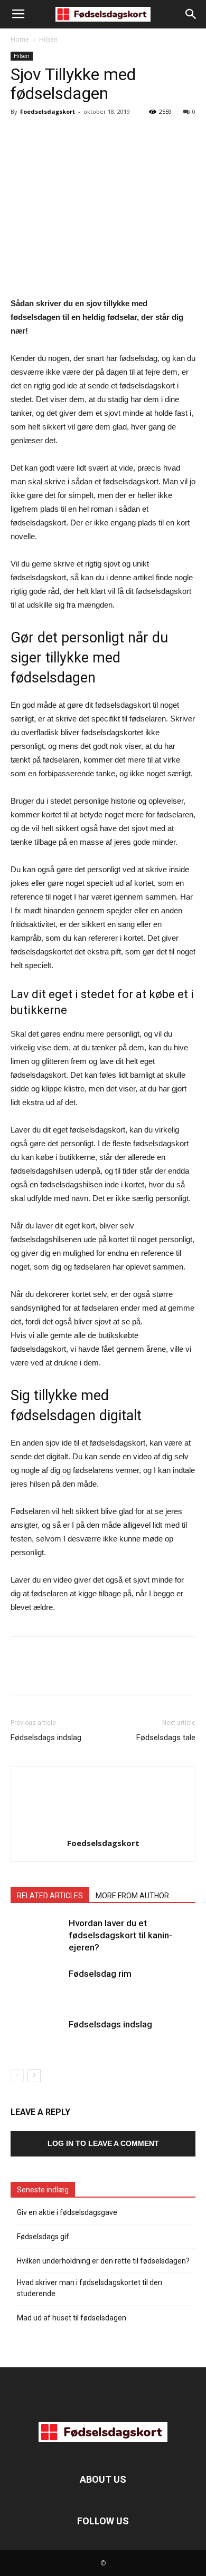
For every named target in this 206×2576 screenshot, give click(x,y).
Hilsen (48, 39)
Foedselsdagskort (48, 111)
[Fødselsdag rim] (37, 1986)
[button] (191, 14)
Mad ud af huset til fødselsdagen (72, 2318)
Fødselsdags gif (43, 2237)
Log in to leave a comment (103, 2143)
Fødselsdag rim (100, 1974)
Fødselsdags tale (166, 1738)
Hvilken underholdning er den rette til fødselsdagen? (103, 2261)
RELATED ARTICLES (50, 1896)
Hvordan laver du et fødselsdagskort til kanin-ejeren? (120, 1935)
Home (20, 39)
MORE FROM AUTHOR (132, 1896)
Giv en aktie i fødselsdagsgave (67, 2212)
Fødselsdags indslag (46, 1738)
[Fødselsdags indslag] (37, 2037)
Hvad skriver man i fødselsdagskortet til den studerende (90, 2288)
